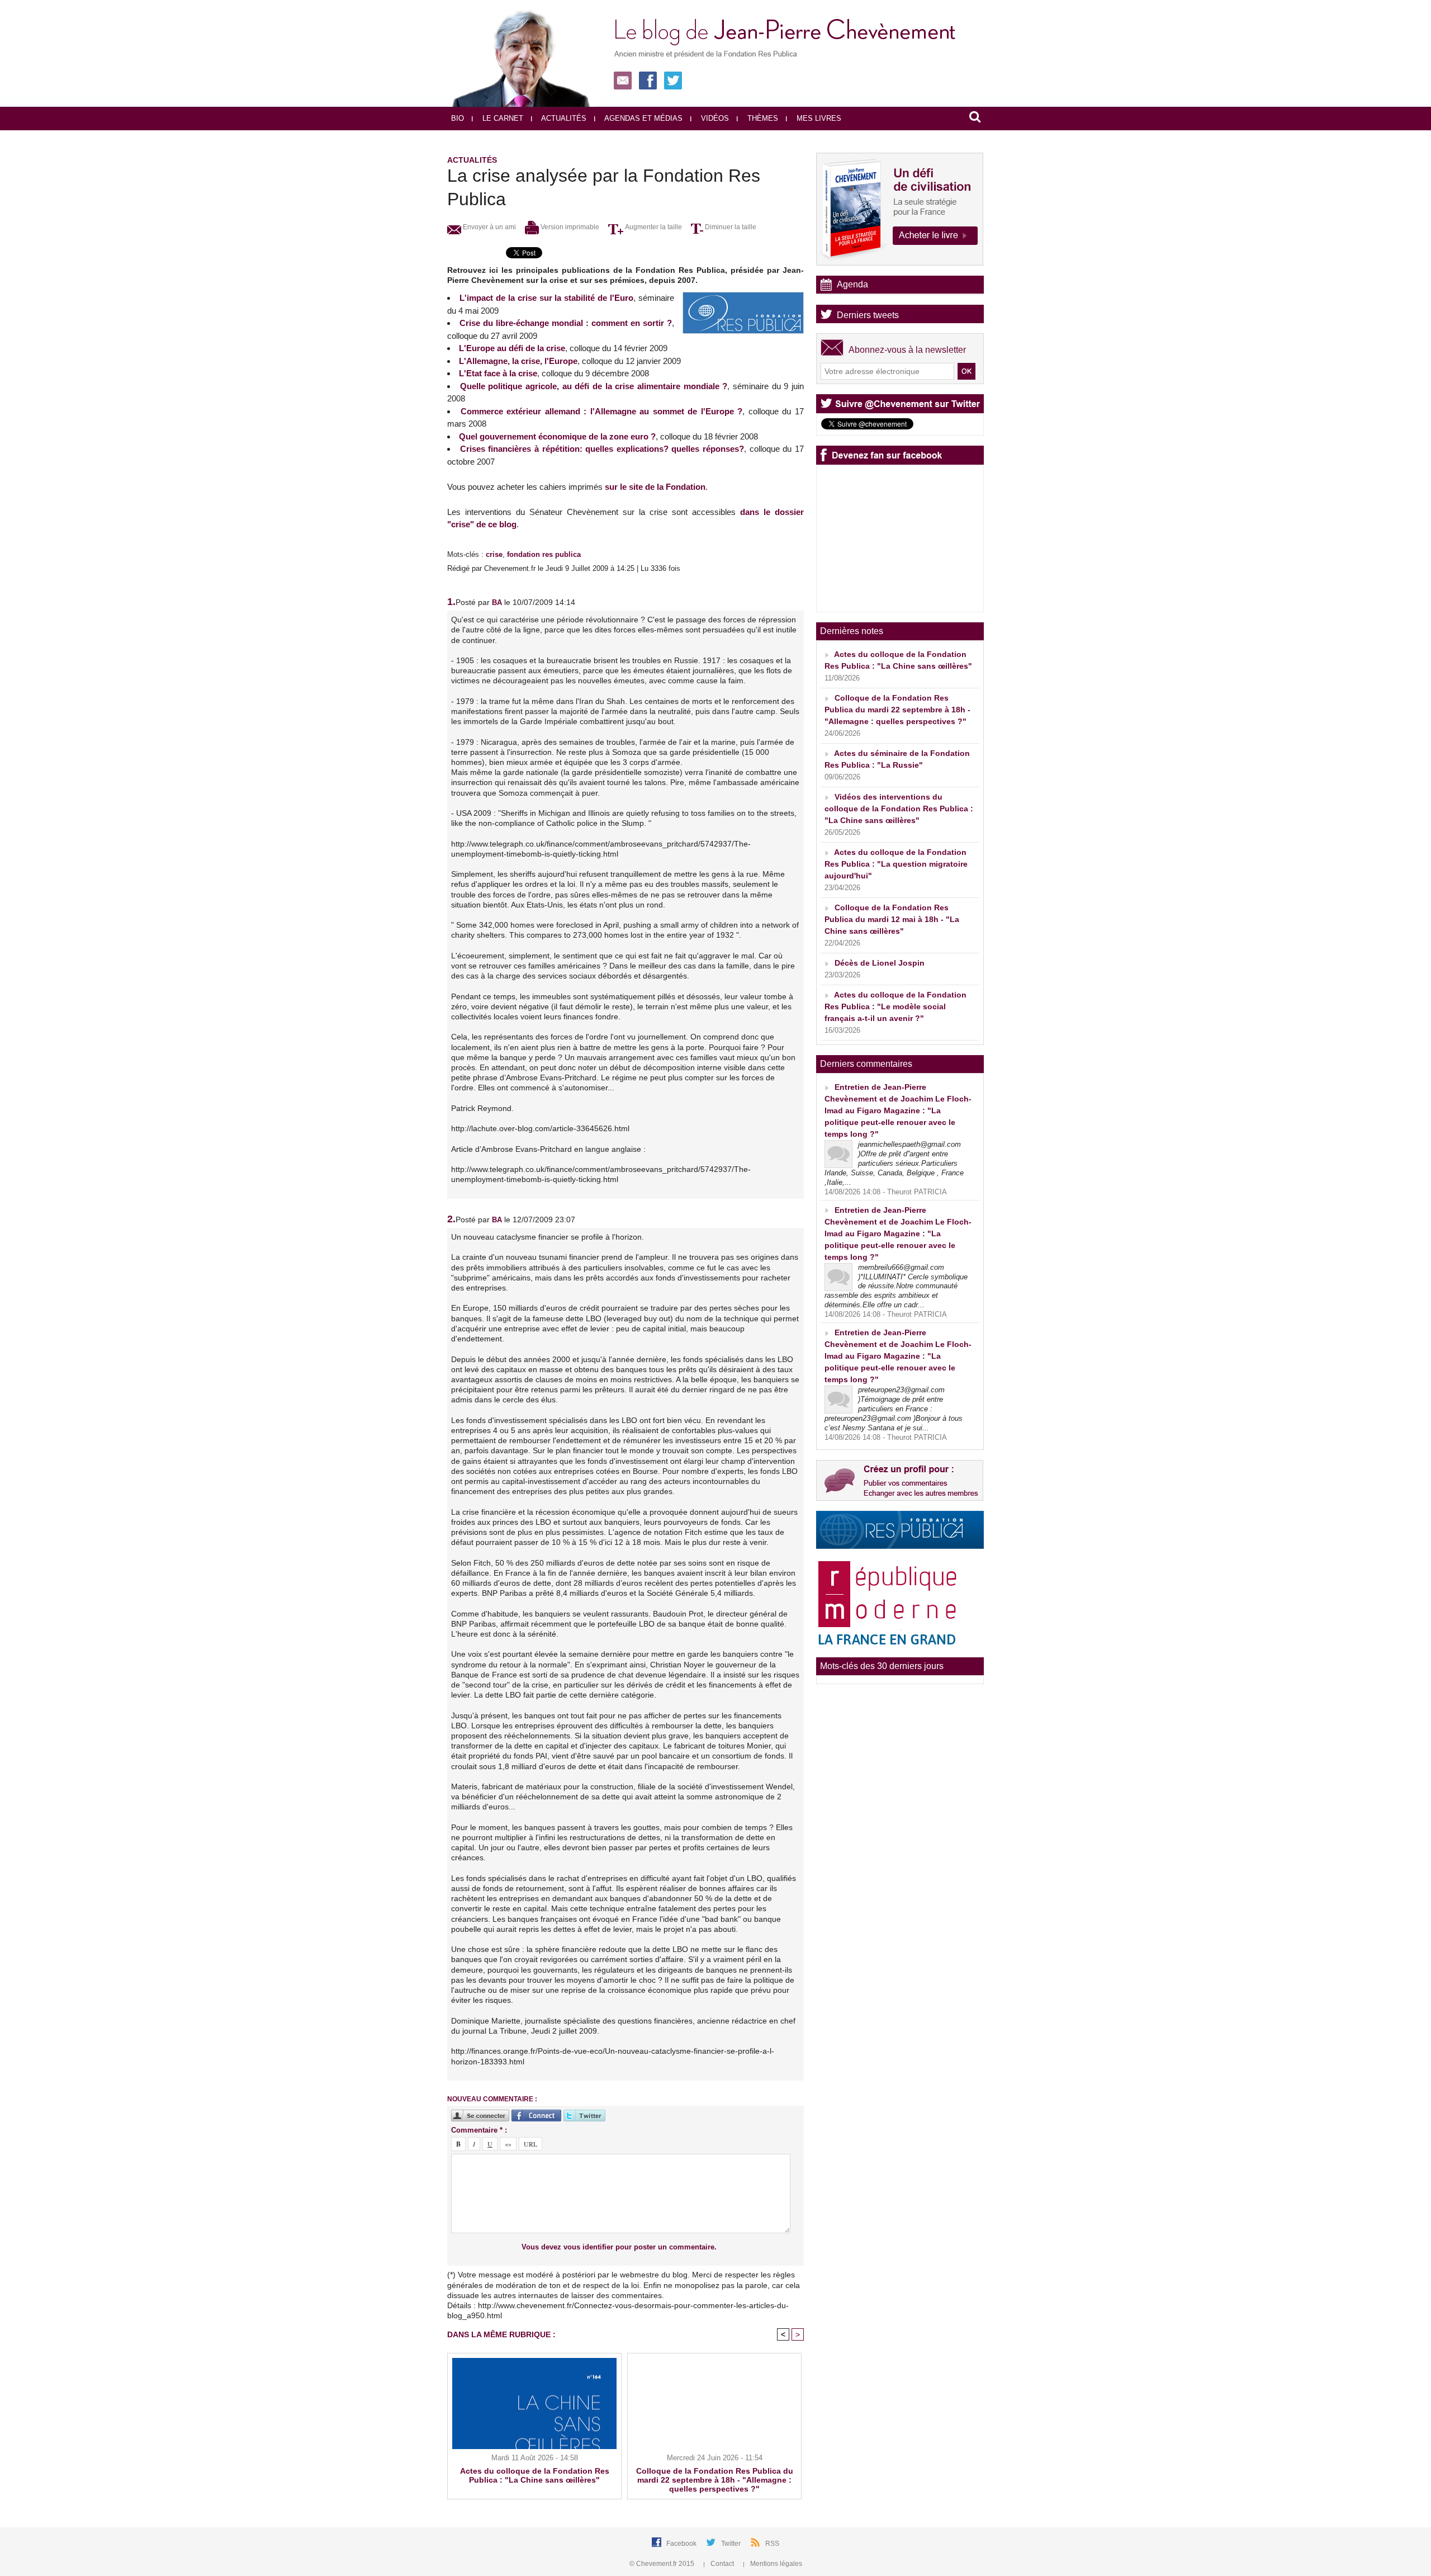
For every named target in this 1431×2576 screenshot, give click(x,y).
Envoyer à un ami (489, 227)
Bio (458, 118)
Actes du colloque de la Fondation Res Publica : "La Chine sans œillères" (535, 2475)
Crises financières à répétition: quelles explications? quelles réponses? (602, 449)
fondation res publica (544, 554)
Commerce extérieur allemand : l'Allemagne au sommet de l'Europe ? (602, 411)
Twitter (732, 2544)
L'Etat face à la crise (498, 373)
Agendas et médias (643, 118)
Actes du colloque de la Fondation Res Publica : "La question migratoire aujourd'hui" (896, 864)
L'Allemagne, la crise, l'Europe (518, 361)
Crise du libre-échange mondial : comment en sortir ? (566, 323)
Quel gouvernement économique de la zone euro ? (557, 436)
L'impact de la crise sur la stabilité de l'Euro (546, 298)
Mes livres (818, 118)
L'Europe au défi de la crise (512, 348)
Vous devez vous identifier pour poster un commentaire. (619, 2247)
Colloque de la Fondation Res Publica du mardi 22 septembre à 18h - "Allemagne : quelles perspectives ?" (715, 2480)
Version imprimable (569, 227)
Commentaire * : (479, 2130)
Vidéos (714, 118)
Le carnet (502, 118)
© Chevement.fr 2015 (663, 2564)
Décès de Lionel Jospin (880, 963)
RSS (772, 2544)
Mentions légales (775, 2564)
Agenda (852, 284)
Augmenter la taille (653, 227)
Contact (722, 2564)
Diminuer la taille (730, 227)
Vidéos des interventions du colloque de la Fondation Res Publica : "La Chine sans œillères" (899, 809)
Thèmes (762, 118)
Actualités (563, 118)
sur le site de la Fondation (655, 487)
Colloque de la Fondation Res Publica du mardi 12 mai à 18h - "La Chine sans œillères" (892, 919)
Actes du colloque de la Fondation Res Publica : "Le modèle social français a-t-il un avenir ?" (895, 1006)
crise (494, 554)
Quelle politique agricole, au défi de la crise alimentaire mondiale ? (594, 386)
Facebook (682, 2544)
